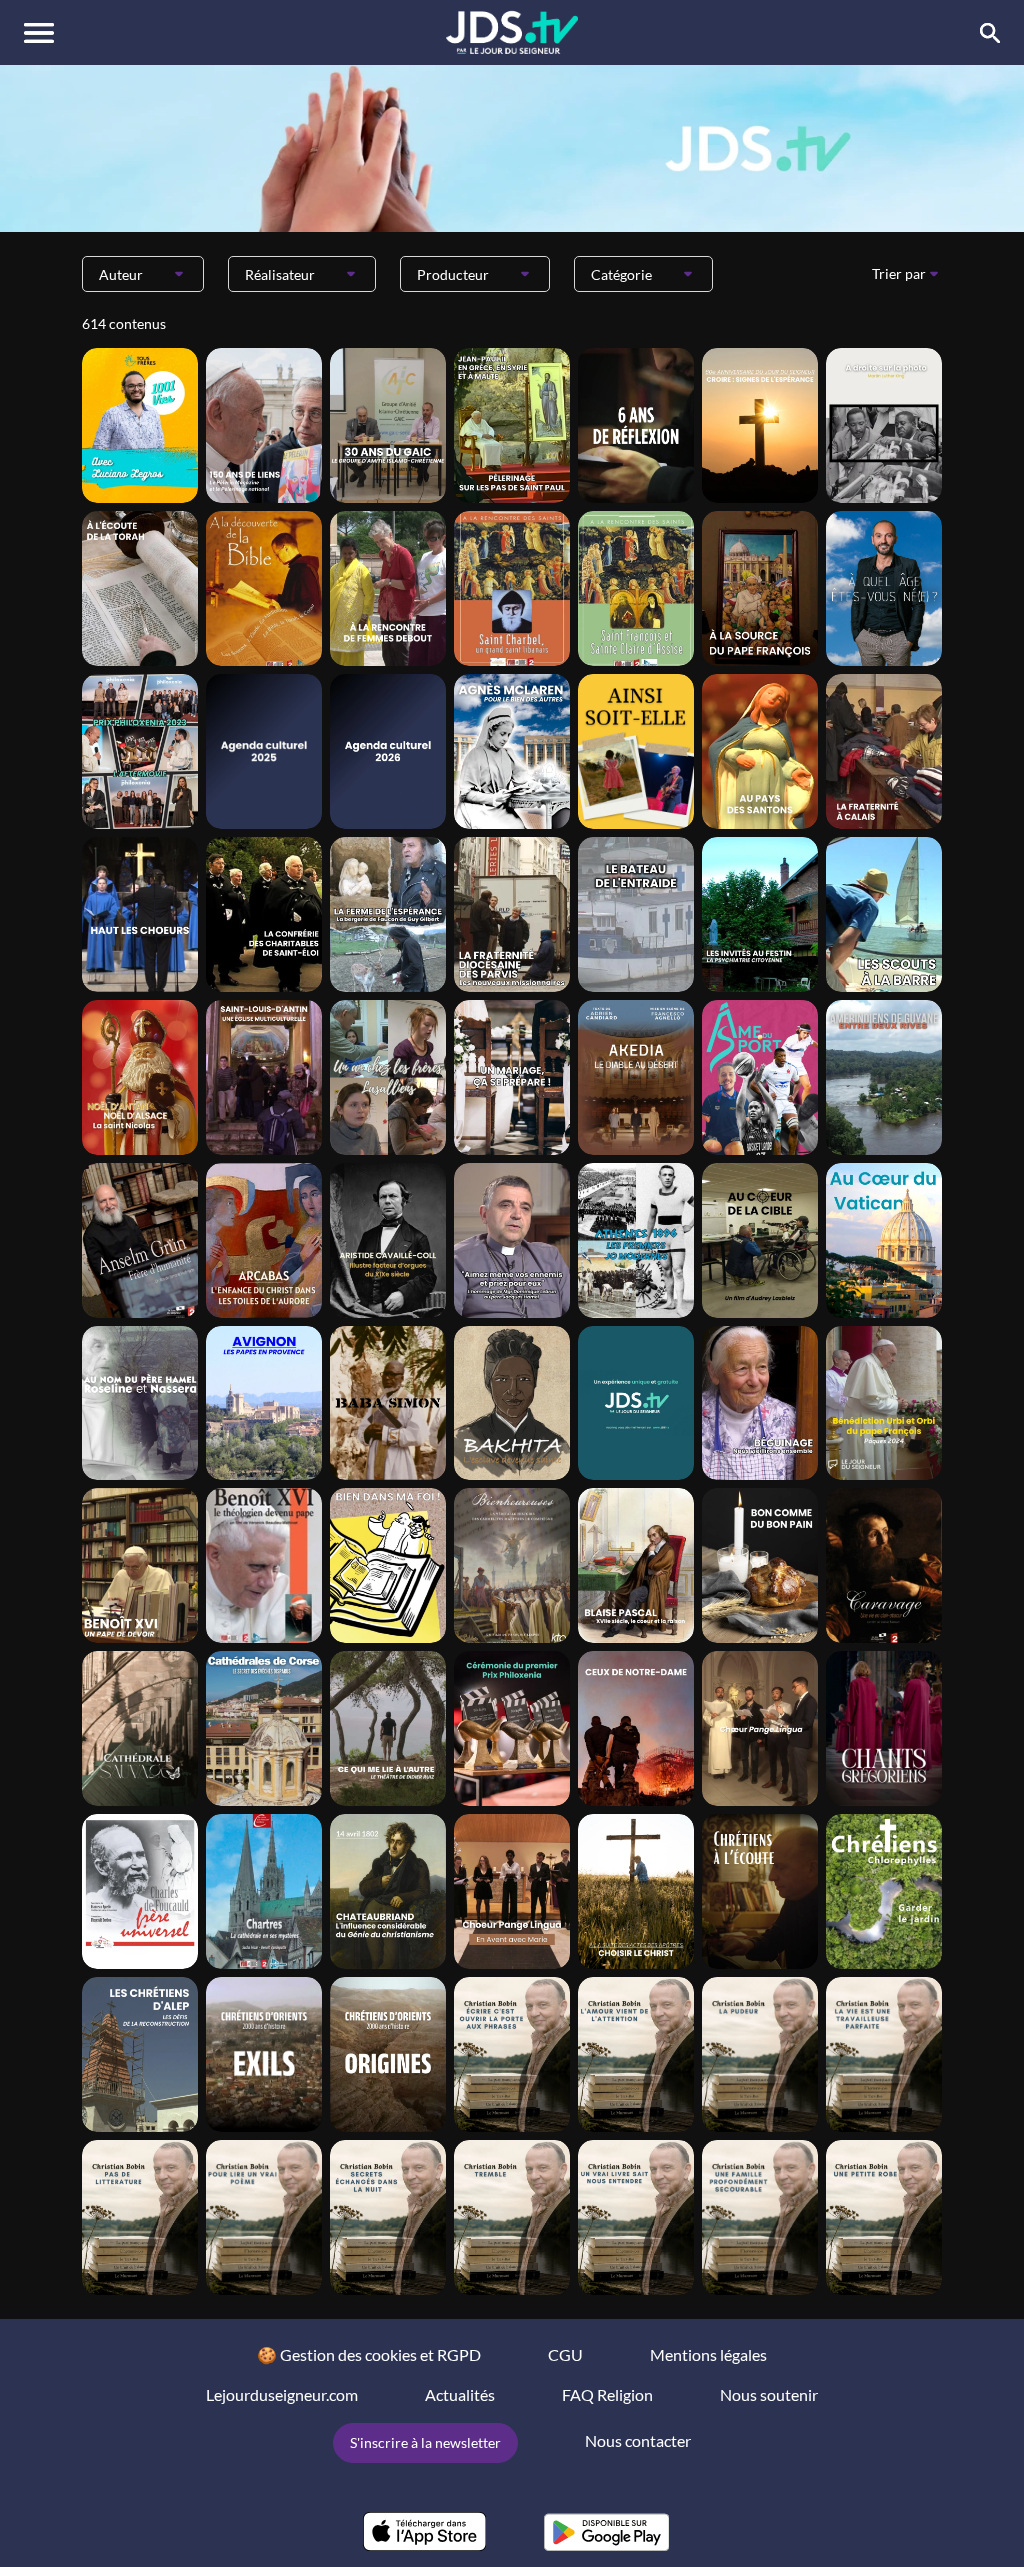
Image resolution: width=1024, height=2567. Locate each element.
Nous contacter (638, 2440)
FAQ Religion (607, 2394)
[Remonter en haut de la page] (932, 2515)
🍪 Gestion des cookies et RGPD (369, 2354)
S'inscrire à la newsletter (425, 2442)
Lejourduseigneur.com (282, 2394)
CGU (565, 2354)
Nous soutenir (769, 2394)
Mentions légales (708, 2354)
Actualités (460, 2394)
